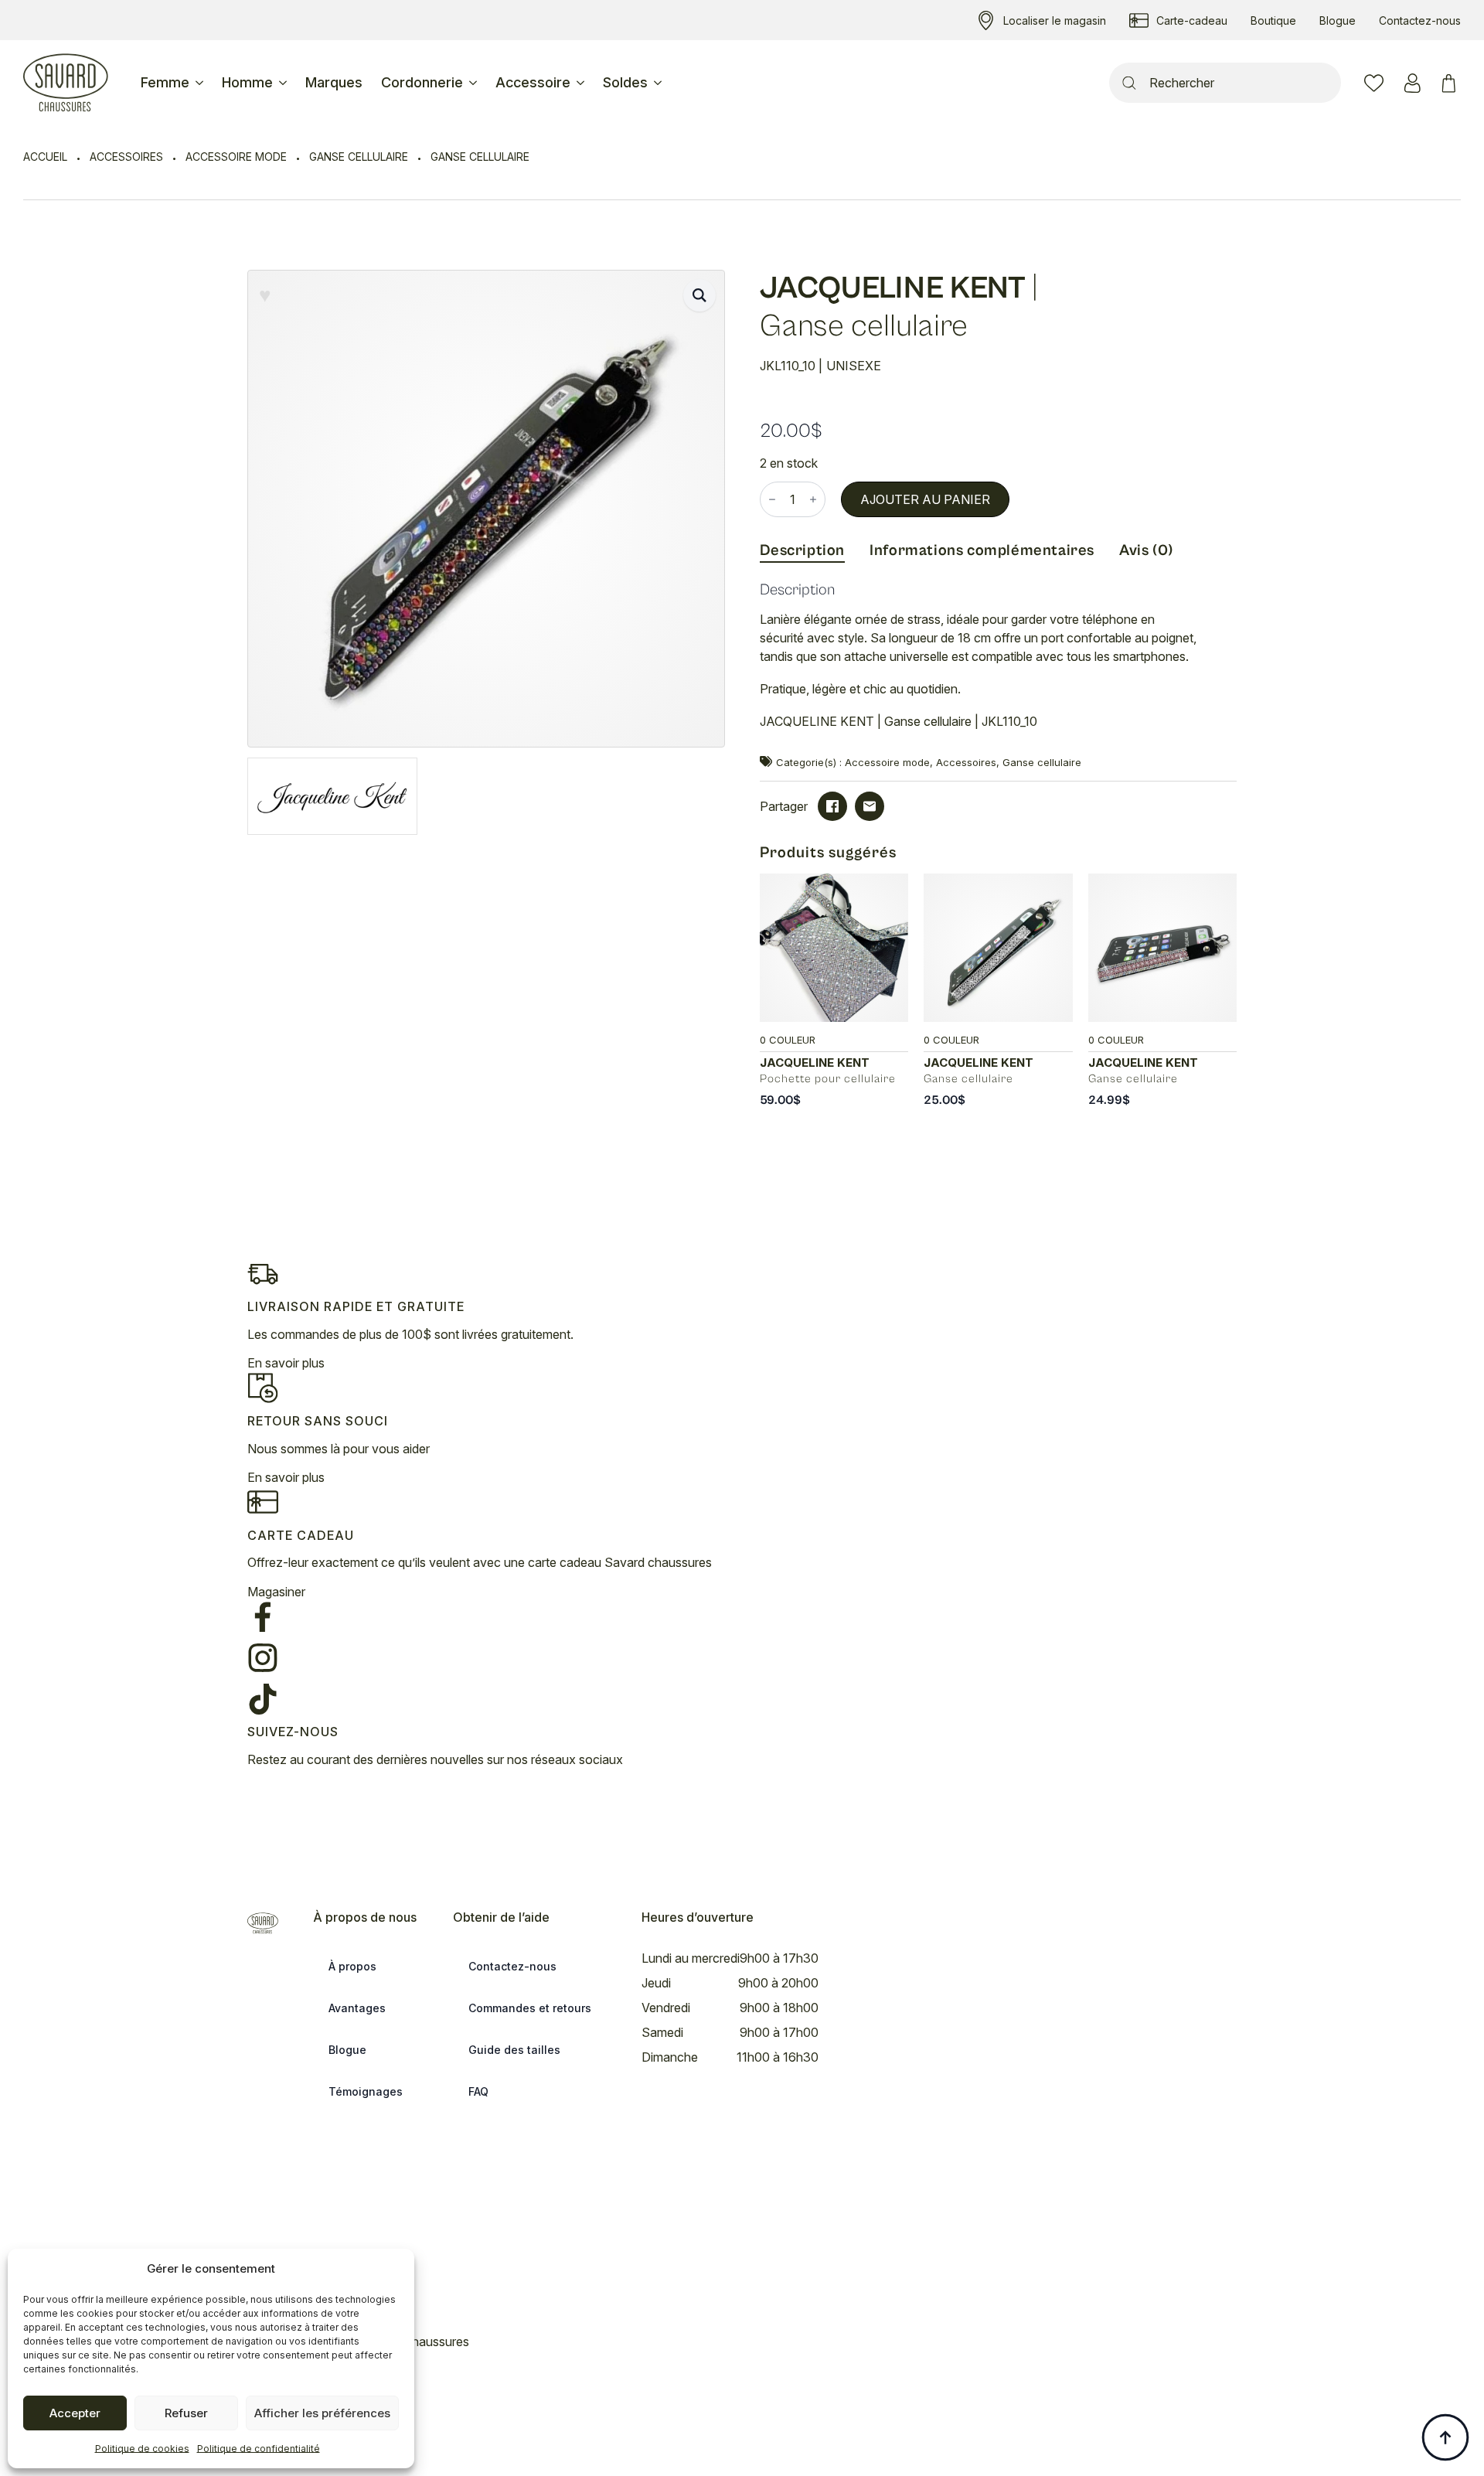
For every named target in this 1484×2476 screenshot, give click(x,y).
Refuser (186, 2413)
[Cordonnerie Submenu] (475, 83)
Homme (247, 82)
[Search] (1129, 83)
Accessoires (126, 157)
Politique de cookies (142, 2449)
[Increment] (813, 499)
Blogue (347, 2050)
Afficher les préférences (322, 2413)
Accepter (75, 2413)
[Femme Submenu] (201, 83)
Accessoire (533, 82)
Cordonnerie (422, 82)
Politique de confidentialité (259, 2449)
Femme (165, 82)
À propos (352, 1966)
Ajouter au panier (925, 499)
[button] (699, 295)
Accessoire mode (236, 157)
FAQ (478, 2091)
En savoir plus (286, 1363)
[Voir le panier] (1451, 83)
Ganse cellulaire (359, 157)
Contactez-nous (512, 1966)
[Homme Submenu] (284, 83)
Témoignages (366, 2091)
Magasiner (276, 1592)
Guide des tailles (514, 2050)
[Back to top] (1445, 2437)
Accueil (45, 157)
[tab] (803, 551)
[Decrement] (772, 499)
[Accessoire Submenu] (582, 83)
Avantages (357, 2008)
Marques (334, 82)
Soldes (625, 82)
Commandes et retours (530, 2008)
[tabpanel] (999, 663)
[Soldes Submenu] (659, 83)
